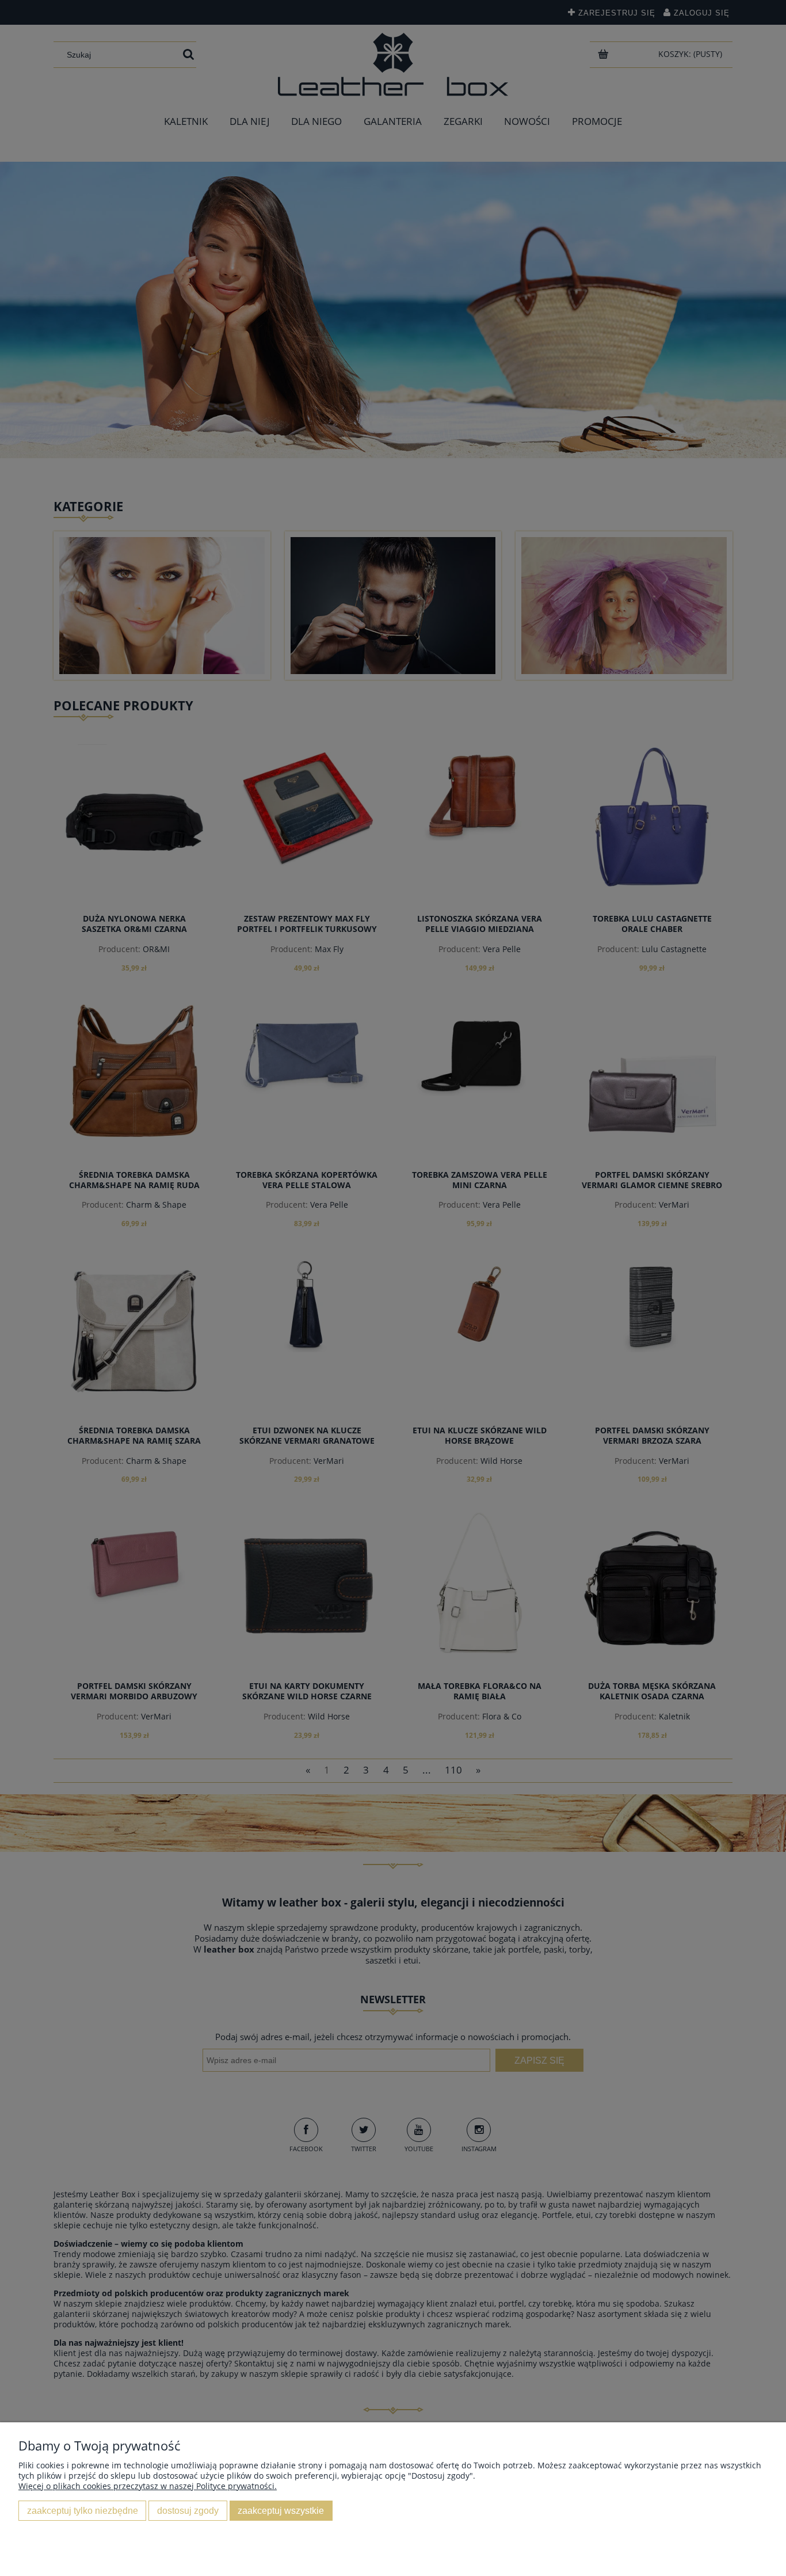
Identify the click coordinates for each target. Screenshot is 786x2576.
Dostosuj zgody (188, 2510)
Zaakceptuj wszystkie (281, 2510)
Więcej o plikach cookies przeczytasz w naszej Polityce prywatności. (148, 2486)
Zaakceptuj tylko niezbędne (83, 2510)
